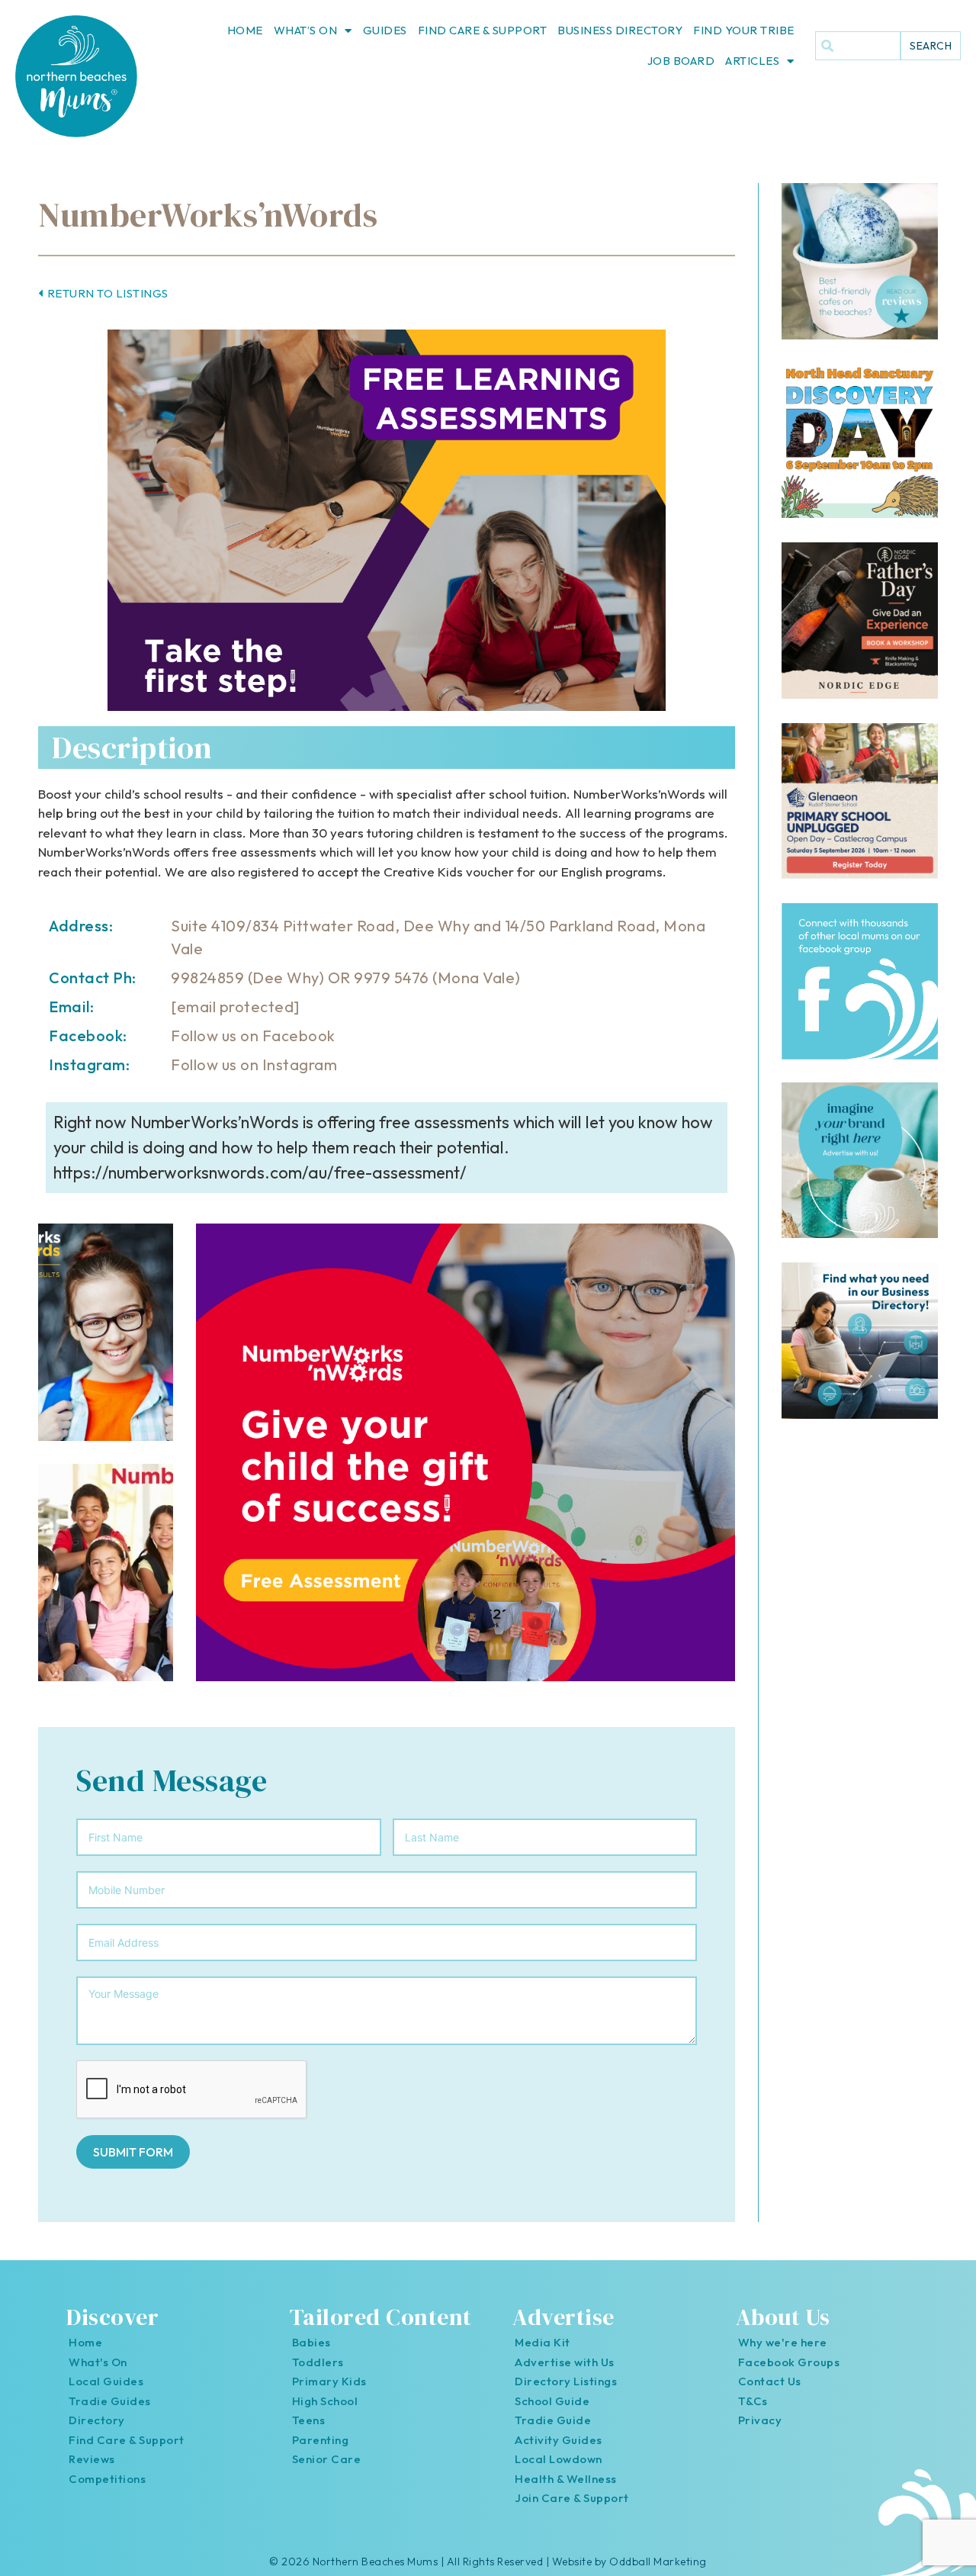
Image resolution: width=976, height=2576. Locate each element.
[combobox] (858, 46)
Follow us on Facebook (253, 1036)
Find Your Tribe (744, 30)
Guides (385, 30)
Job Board (681, 61)
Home (245, 30)
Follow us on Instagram (254, 1064)
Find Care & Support (483, 30)
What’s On (306, 30)
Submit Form (133, 2152)
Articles (752, 61)
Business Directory (620, 30)
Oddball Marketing (658, 2562)
